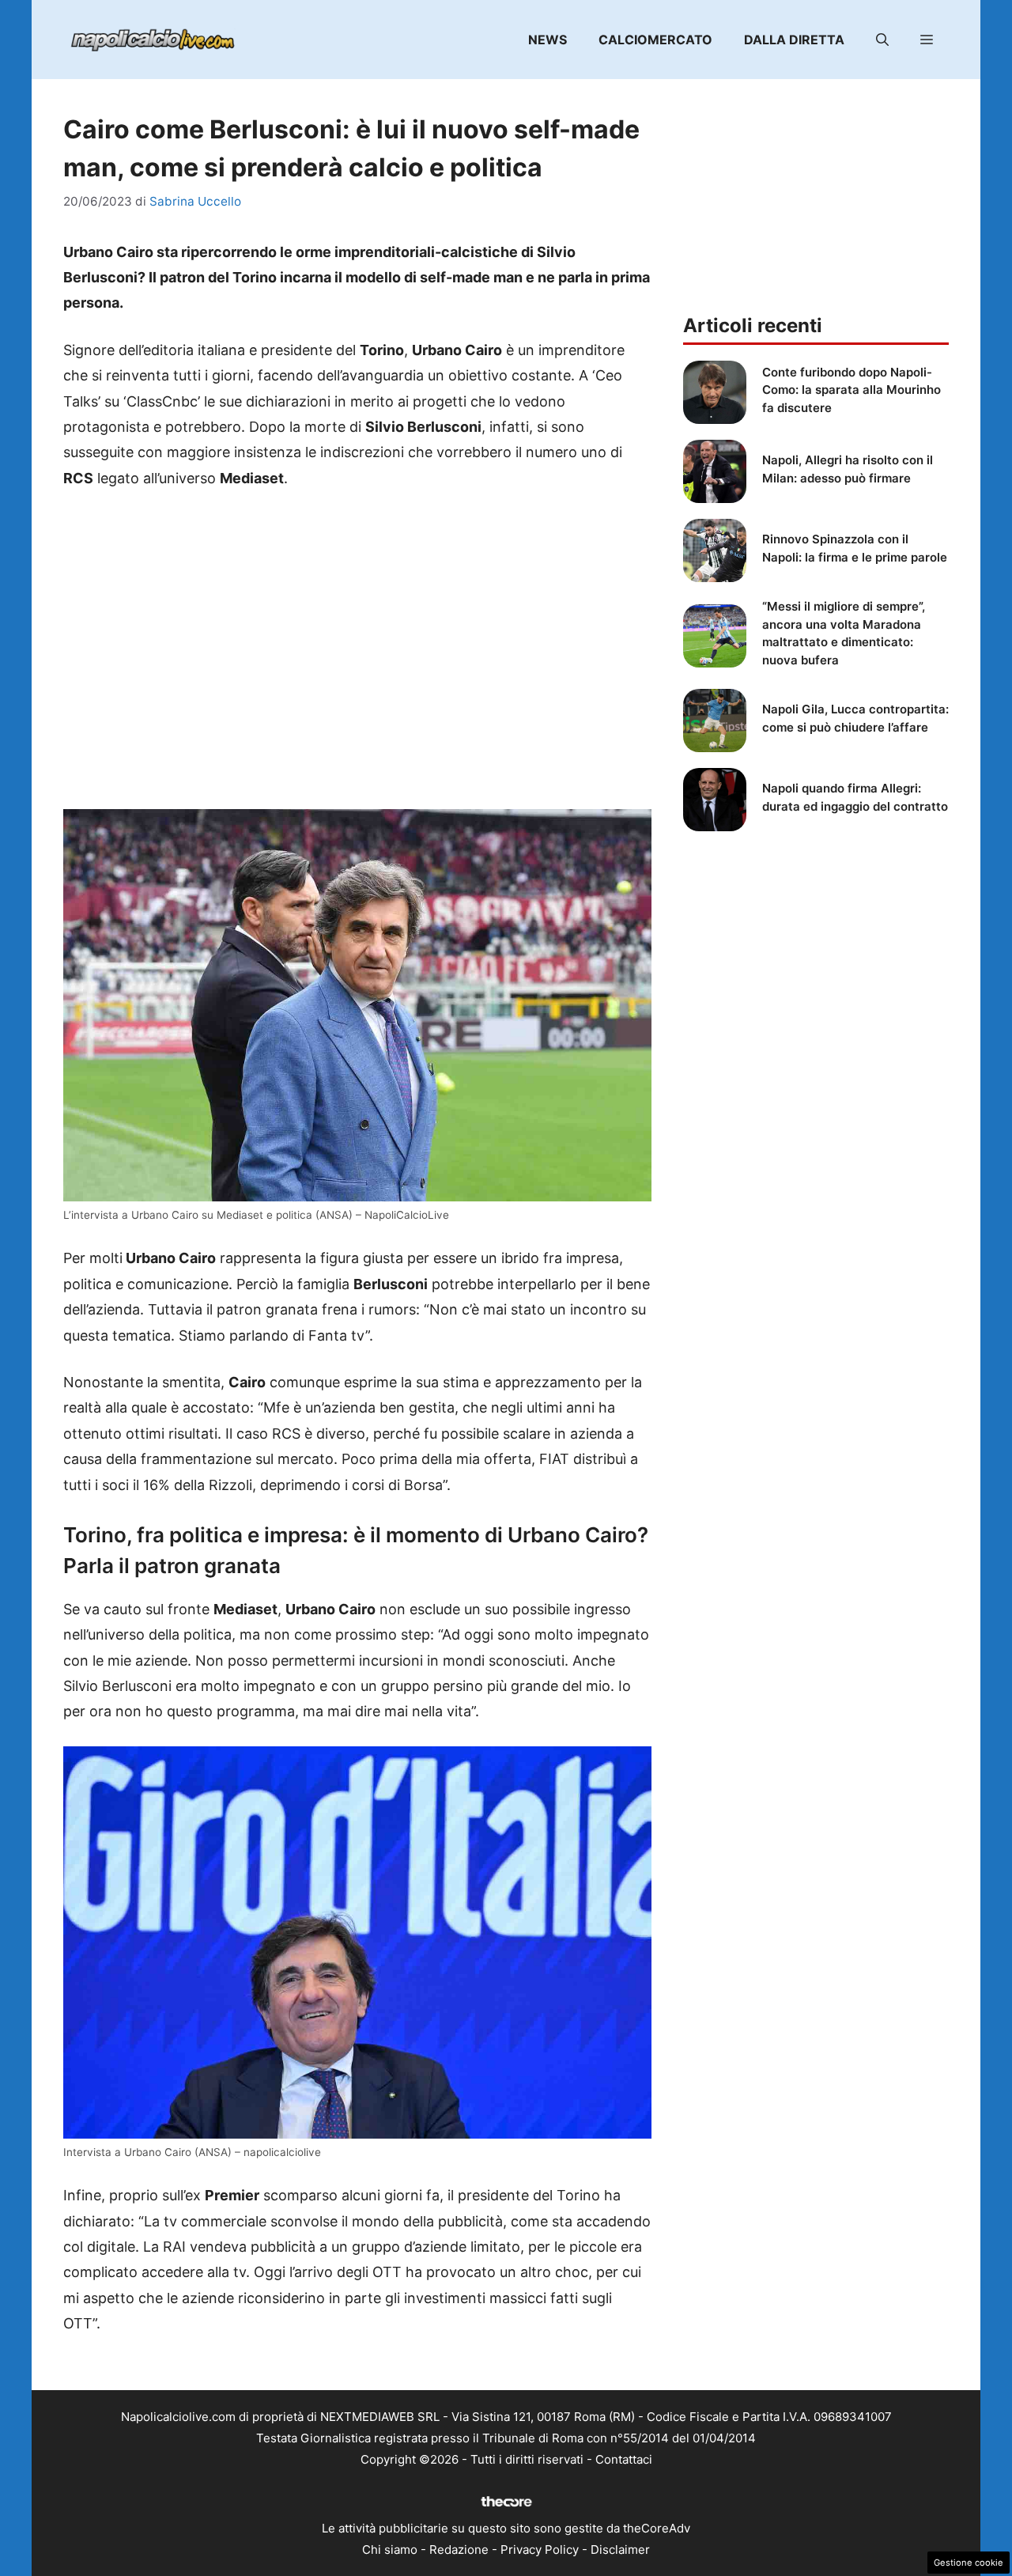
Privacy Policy (540, 2550)
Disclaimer (620, 2550)
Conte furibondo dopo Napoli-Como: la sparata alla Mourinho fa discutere (852, 390)
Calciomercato (655, 40)
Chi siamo (390, 2550)
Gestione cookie (969, 2563)
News (548, 40)
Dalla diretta (794, 40)
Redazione (459, 2550)
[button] (882, 40)
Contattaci (624, 2459)
